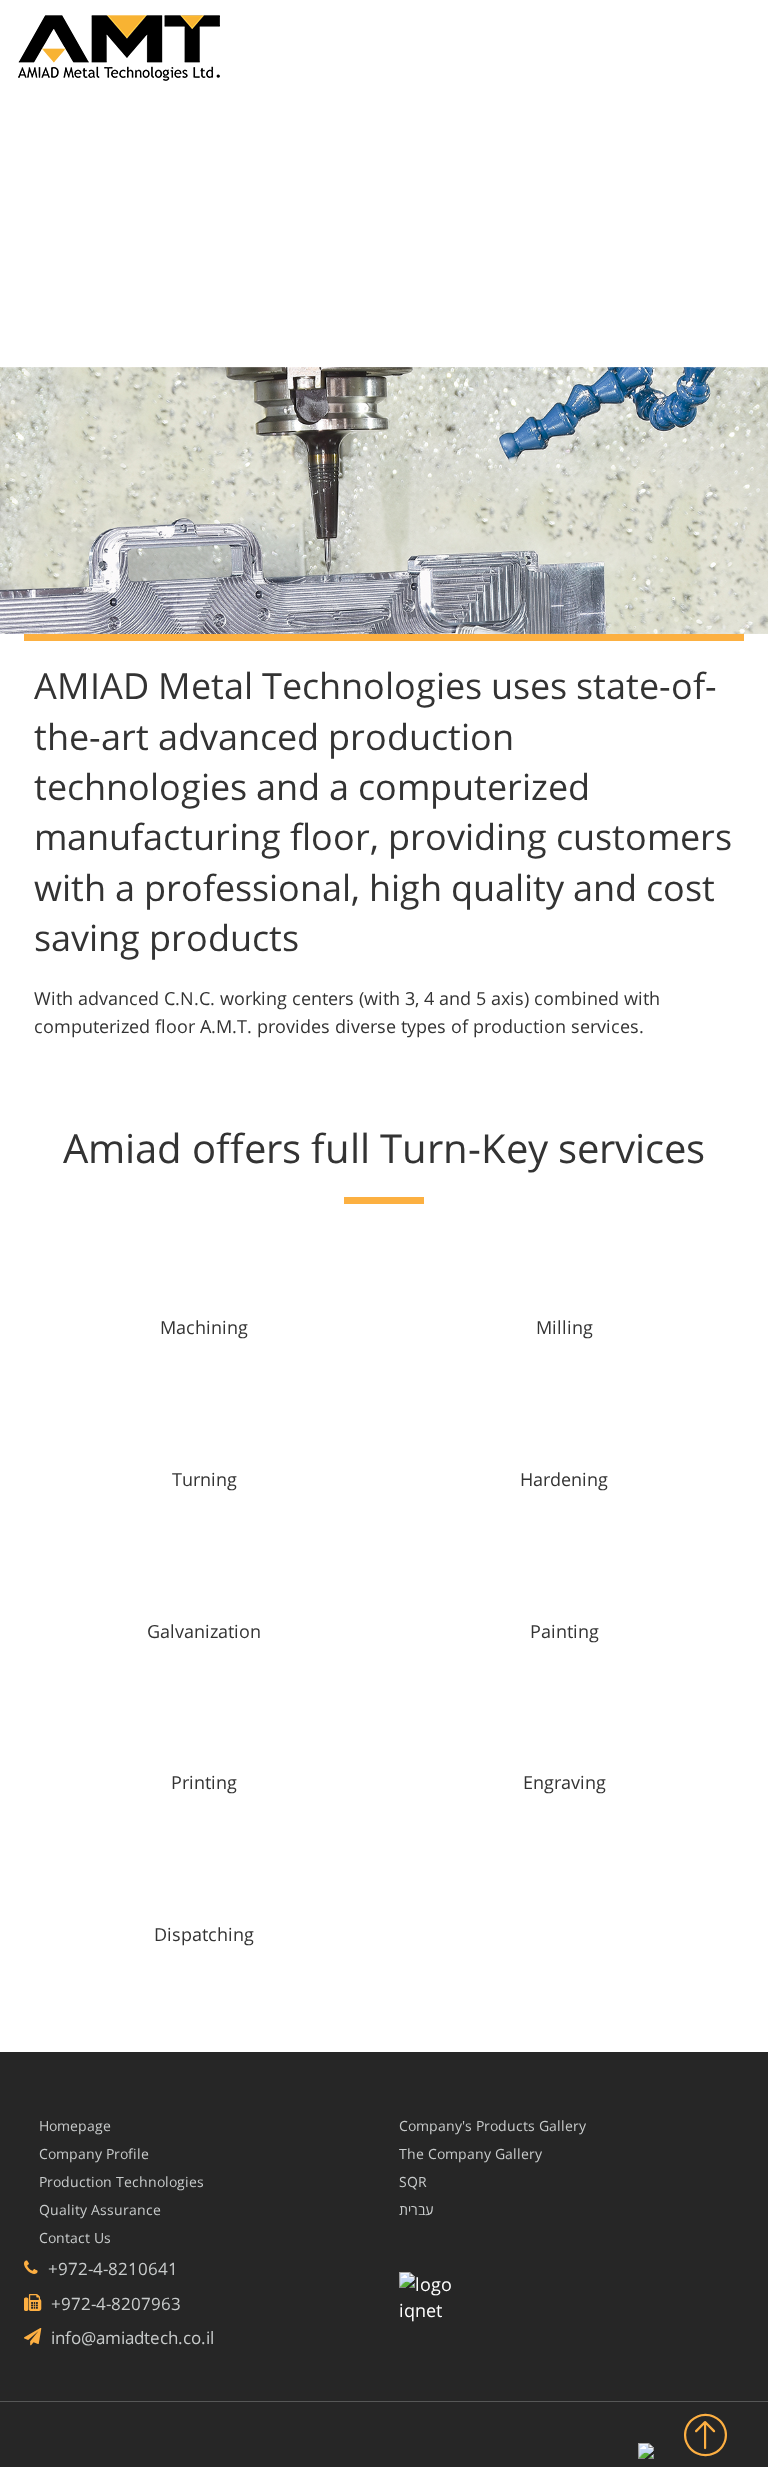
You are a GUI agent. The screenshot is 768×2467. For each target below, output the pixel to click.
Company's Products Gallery (492, 2126)
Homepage (75, 2126)
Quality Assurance (100, 2210)
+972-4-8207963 (114, 2303)
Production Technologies (121, 2182)
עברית (416, 2210)
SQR (413, 2182)
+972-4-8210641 (111, 2268)
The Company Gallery (470, 2154)
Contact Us (75, 2238)
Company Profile (94, 2154)
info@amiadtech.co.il (130, 2337)
